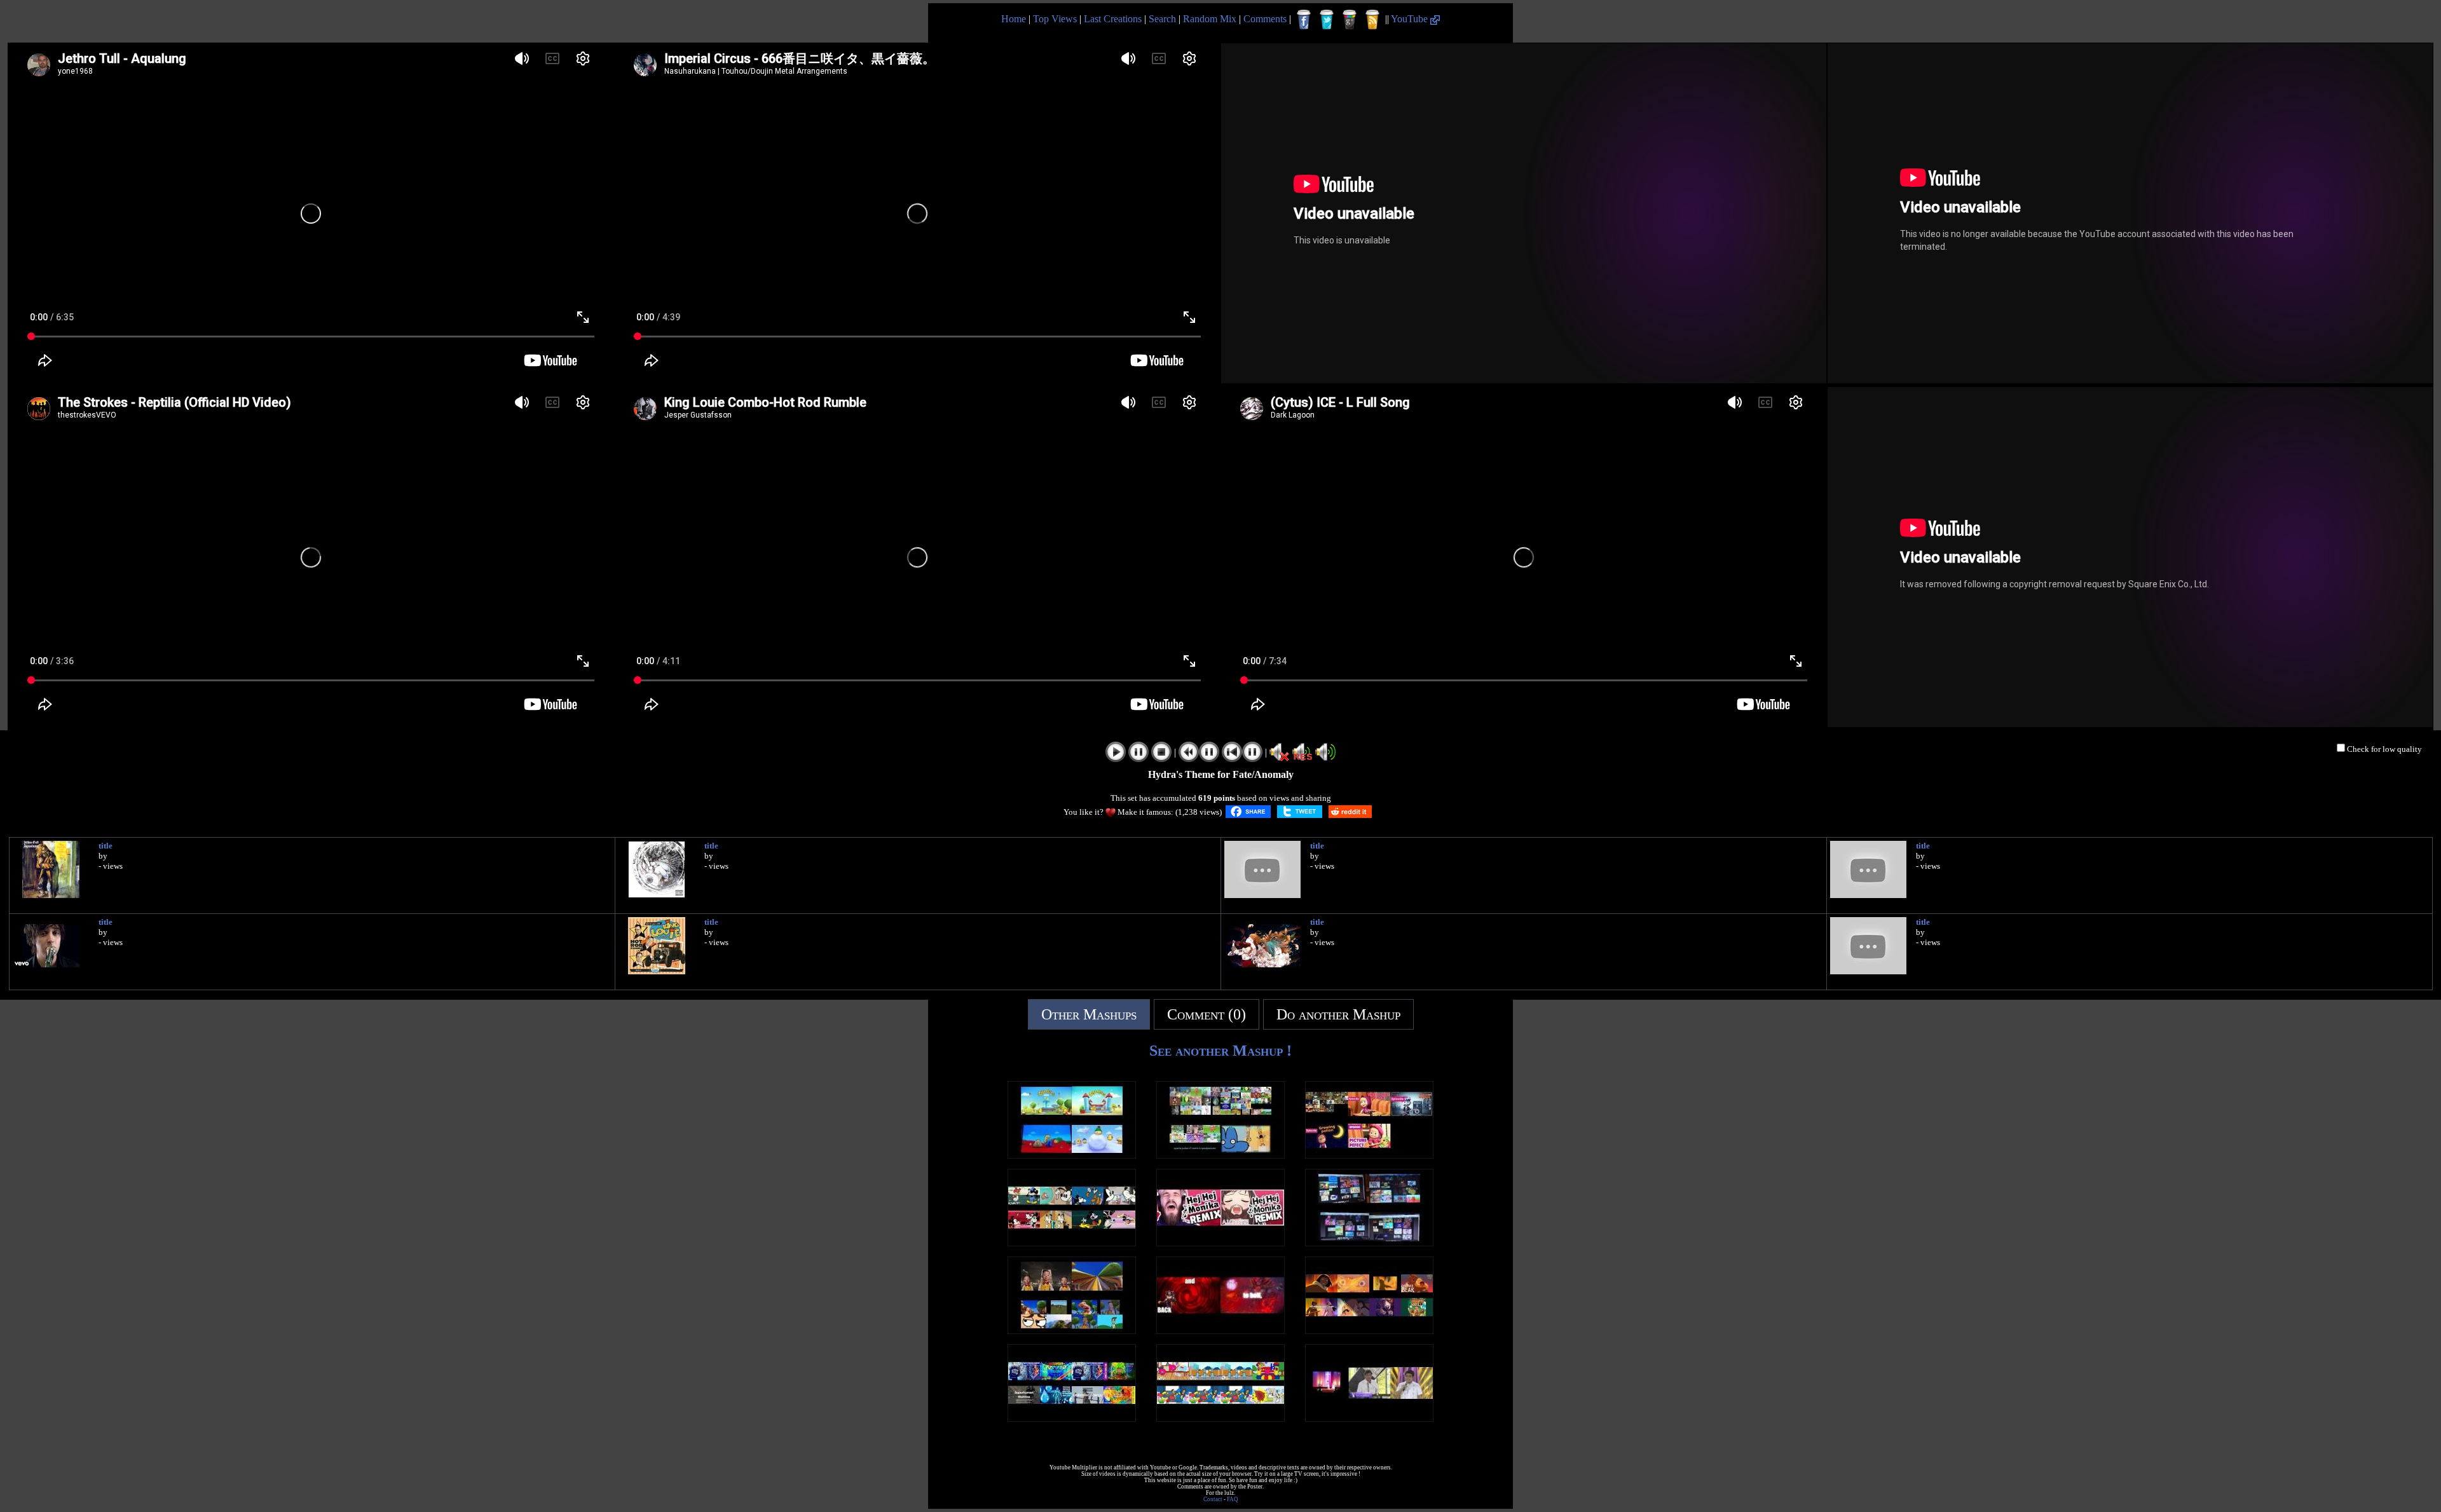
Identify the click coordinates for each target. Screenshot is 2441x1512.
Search (1162, 19)
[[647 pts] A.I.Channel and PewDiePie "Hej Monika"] (1220, 1243)
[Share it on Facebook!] (1248, 812)
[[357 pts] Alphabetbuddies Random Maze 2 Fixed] (1220, 1418)
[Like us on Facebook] (1304, 20)
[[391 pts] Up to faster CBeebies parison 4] (1072, 1155)
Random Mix (1210, 19)
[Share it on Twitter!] (1300, 812)
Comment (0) (1207, 1014)
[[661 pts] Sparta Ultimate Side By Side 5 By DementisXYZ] (1369, 1243)
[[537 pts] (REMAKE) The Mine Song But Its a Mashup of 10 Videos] (1072, 1331)
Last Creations (1113, 19)
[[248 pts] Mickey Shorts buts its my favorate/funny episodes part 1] (1072, 1243)
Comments (1265, 19)
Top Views (1055, 19)
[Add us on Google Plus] (1350, 20)
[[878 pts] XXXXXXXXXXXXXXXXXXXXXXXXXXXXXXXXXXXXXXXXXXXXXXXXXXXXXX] (1369, 1418)
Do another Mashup (1338, 1014)
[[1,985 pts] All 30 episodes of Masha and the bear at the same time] (1369, 1155)
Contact (1213, 1499)
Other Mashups (1089, 1014)
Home (1014, 19)
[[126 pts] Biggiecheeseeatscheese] (1072, 1418)
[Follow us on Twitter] (1327, 20)
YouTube (1411, 19)
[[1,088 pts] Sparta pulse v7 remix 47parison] (1220, 1155)
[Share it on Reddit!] (1350, 812)
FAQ (1233, 1499)
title (106, 846)
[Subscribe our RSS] (1372, 20)
